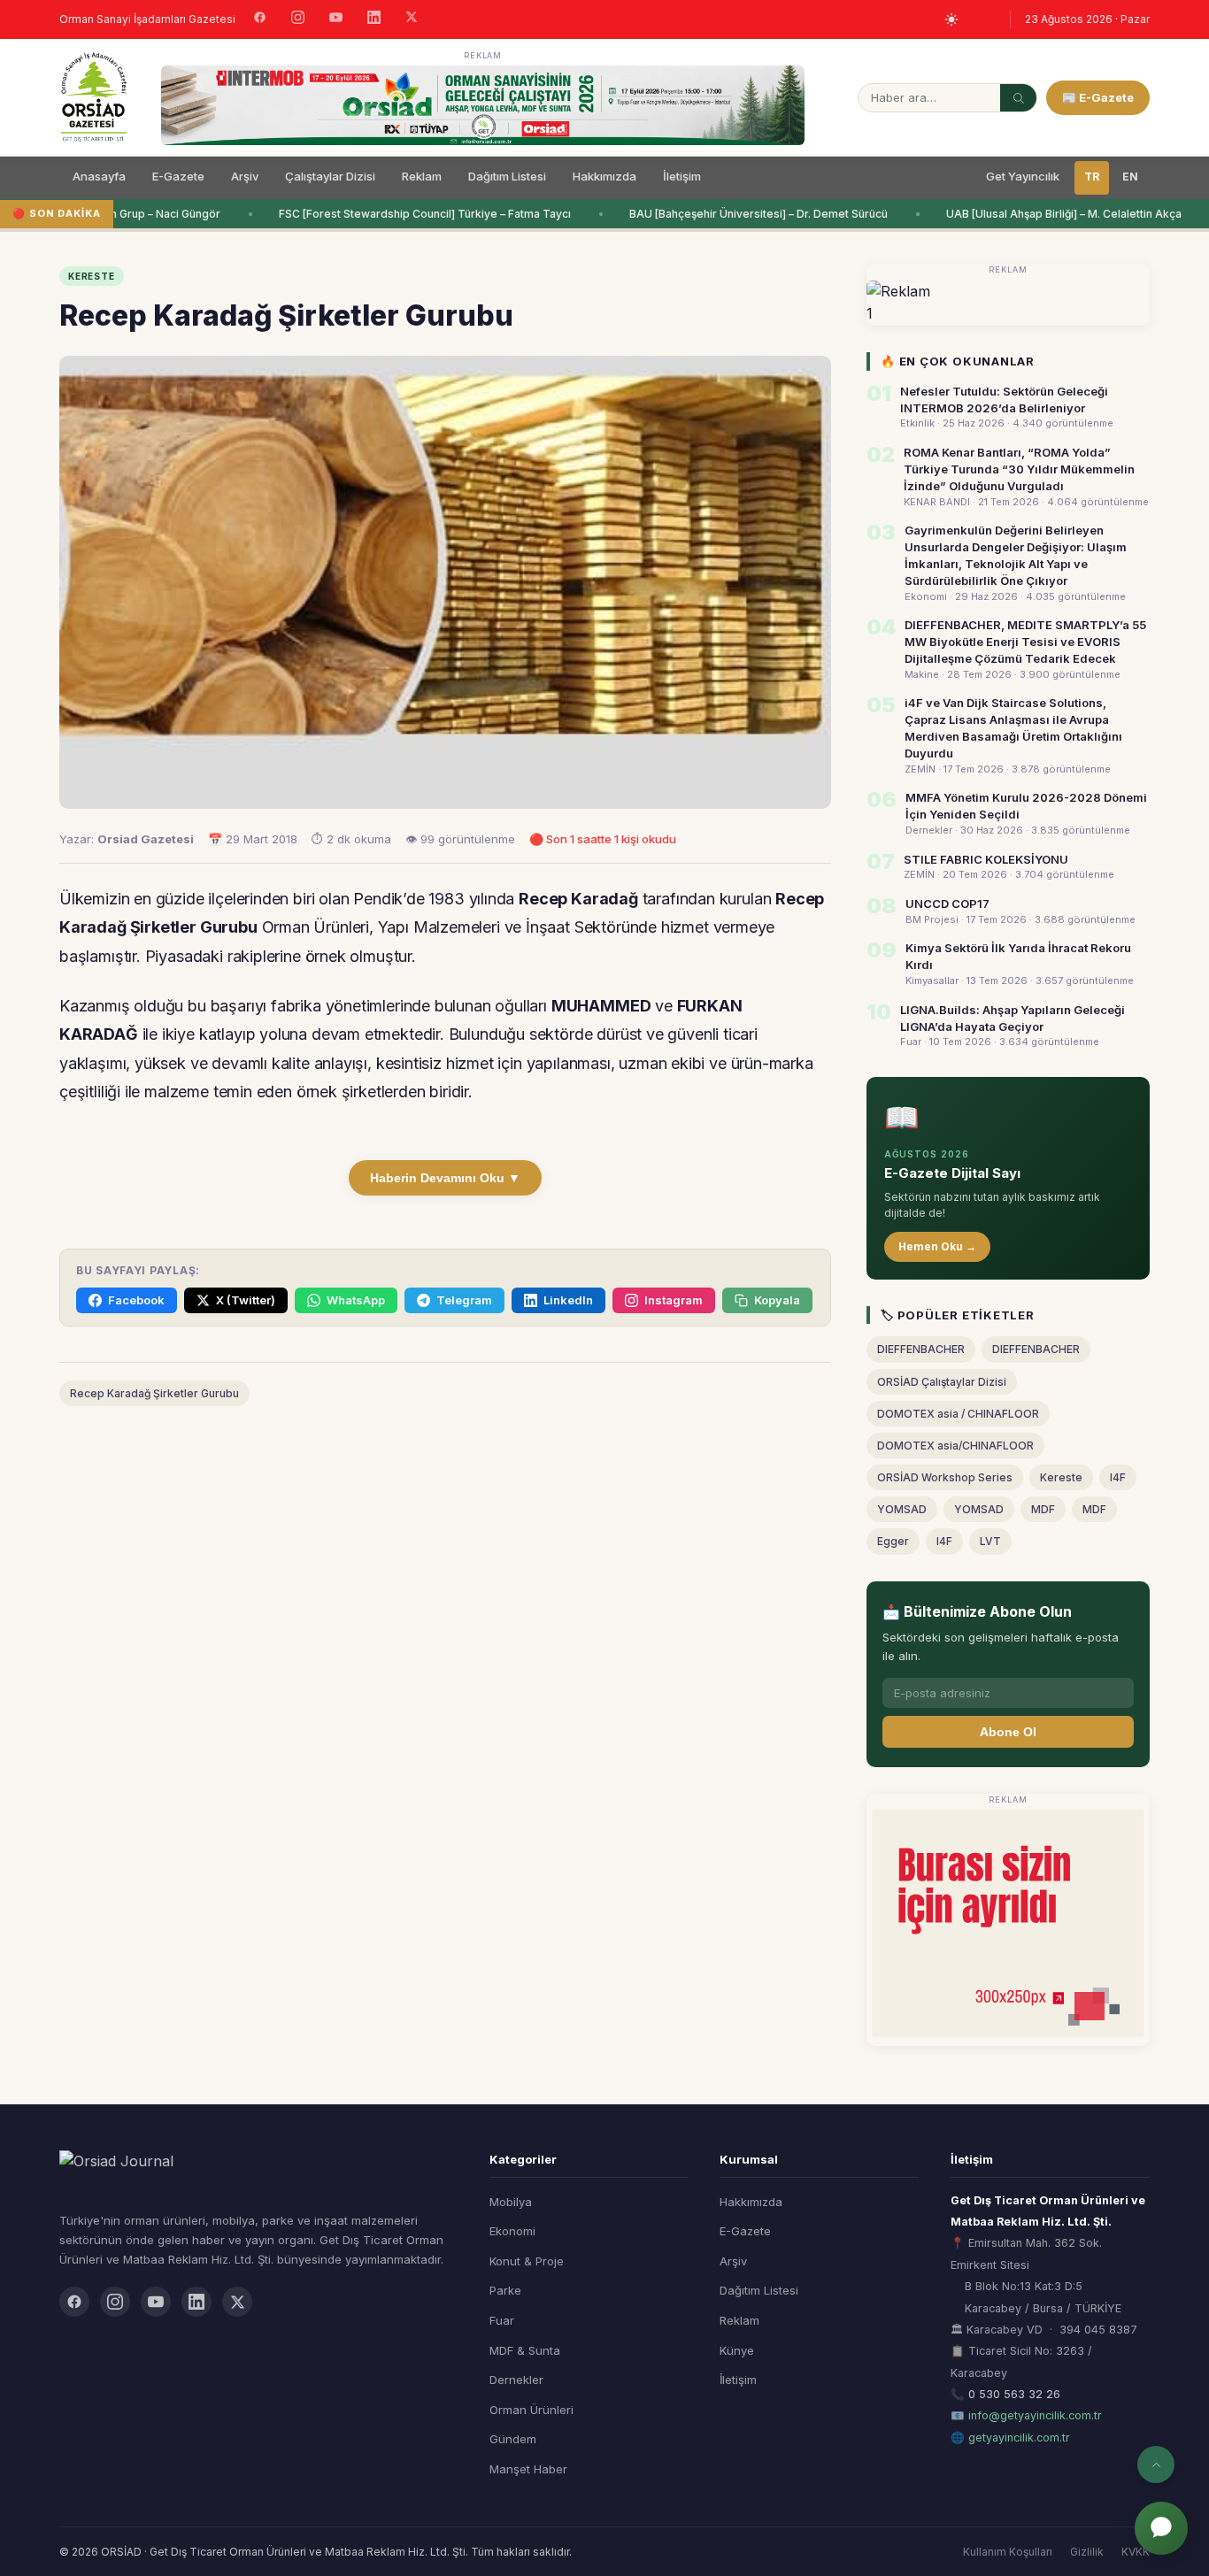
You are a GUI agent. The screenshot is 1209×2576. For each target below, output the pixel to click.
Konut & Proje (527, 2261)
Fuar (502, 2320)
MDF (1043, 1509)
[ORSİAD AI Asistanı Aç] (1161, 2528)
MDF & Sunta (525, 2350)
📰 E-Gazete (1098, 97)
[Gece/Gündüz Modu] (951, 19)
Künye (737, 2350)
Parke (505, 2290)
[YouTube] (336, 19)
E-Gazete (178, 176)
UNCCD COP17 (947, 904)
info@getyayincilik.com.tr (1035, 2415)
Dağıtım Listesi (507, 176)
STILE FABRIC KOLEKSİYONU (986, 859)
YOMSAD (902, 1509)
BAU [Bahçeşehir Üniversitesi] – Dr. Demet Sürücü (747, 214)
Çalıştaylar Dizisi (330, 176)
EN (1130, 177)
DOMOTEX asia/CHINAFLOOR (955, 1446)
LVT (990, 1541)
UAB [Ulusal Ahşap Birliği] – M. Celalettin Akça (1052, 214)
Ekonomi (512, 2231)
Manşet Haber (528, 2469)
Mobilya (511, 2202)
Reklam (422, 176)
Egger (893, 1541)
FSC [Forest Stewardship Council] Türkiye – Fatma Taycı (413, 214)
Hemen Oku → (937, 1246)
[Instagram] (298, 19)
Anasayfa (99, 176)
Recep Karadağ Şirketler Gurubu (154, 1393)
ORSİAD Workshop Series (945, 1477)
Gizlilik (1087, 2552)
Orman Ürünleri (531, 2410)
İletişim (682, 176)
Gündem (513, 2439)
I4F (1118, 1477)
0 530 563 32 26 (1014, 2394)
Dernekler (516, 2380)
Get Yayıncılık (1023, 176)
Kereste (1061, 1477)
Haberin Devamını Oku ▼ (445, 1178)
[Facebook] (260, 19)
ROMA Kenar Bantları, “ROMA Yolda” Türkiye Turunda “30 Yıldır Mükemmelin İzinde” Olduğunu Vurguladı (1019, 469)
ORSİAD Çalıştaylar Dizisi (942, 1382)
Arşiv (245, 176)
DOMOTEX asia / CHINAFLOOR (958, 1414)
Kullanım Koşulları (1008, 2552)
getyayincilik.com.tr (1019, 2438)
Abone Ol (1008, 1732)
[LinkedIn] (374, 19)
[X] (412, 19)
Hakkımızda (604, 176)
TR (1092, 177)
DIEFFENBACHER (921, 1349)
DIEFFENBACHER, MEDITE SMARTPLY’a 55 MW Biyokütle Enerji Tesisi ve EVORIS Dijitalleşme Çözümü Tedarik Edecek (1025, 642)
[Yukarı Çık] (1156, 2465)
